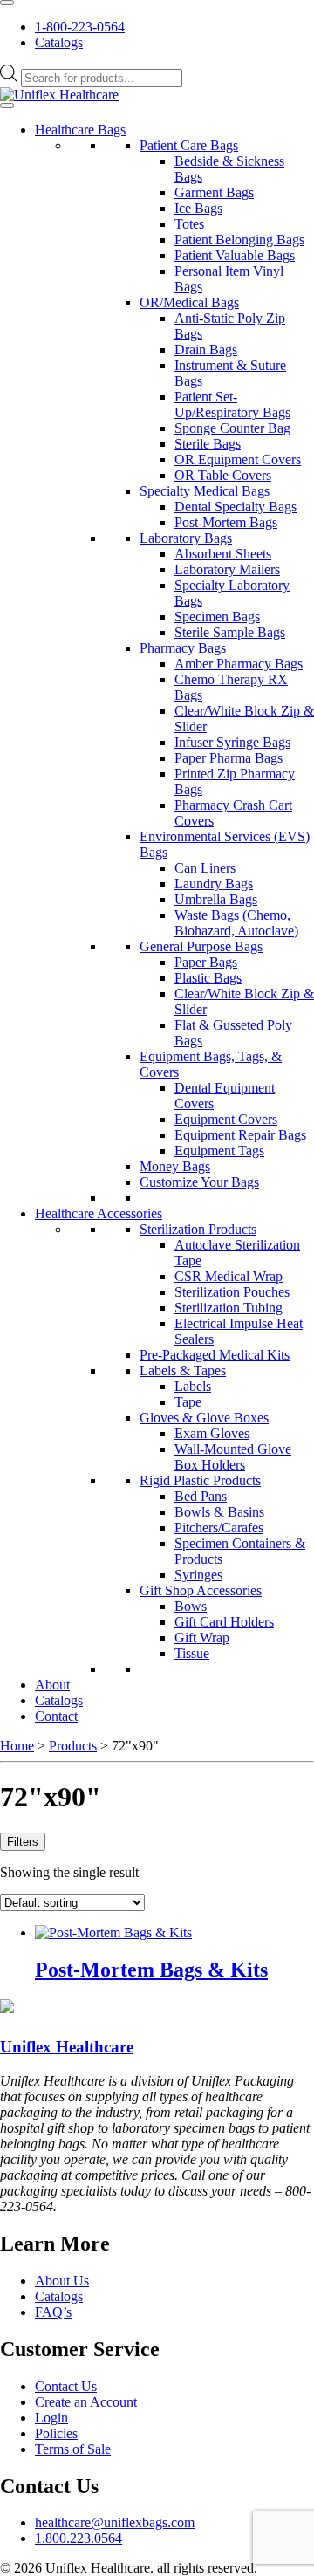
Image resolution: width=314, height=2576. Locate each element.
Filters (23, 1842)
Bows (191, 1606)
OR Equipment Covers (238, 459)
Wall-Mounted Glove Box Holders (233, 1457)
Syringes (198, 1575)
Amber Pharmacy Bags (239, 664)
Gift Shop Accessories (201, 1590)
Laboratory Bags (186, 538)
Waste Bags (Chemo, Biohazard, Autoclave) (236, 923)
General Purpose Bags (201, 946)
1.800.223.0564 (78, 2538)
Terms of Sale (73, 2449)
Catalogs (59, 42)
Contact (56, 1716)
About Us (62, 2281)
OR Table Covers (223, 475)
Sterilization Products (198, 1229)
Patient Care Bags (189, 145)
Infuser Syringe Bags (232, 742)
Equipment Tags (219, 1151)
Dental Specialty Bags (235, 507)
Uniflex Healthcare (67, 2047)
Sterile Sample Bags (230, 632)
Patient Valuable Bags (235, 255)
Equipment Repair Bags (240, 1135)
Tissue (192, 1653)
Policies (56, 2433)
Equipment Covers (226, 1119)
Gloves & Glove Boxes (204, 1418)
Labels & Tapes (183, 1370)
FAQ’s (53, 2312)
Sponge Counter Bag (232, 428)
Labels (193, 1386)
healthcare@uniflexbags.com (115, 2522)
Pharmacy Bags (183, 648)
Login (51, 2418)
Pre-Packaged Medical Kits (215, 1355)
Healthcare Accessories (99, 1213)
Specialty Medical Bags (205, 491)
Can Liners (205, 868)
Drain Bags (206, 349)
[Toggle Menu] (7, 3)
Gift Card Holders (224, 1622)
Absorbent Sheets (223, 554)
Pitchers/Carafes (219, 1528)
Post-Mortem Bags (226, 522)
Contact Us (66, 2386)
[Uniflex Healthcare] (59, 95)
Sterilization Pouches (232, 1292)
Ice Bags (198, 208)
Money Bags (175, 1166)
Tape (188, 1402)
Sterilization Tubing (229, 1308)
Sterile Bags (208, 444)
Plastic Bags (208, 978)
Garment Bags (214, 192)
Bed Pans (201, 1496)
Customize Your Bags (199, 1182)
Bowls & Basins (219, 1512)
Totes (189, 224)
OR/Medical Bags (189, 302)
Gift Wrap (202, 1637)
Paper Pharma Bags (229, 758)
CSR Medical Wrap (229, 1276)
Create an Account (86, 2402)
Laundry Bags (214, 884)
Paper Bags (206, 962)
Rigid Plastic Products (200, 1480)
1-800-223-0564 (80, 27)
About (52, 1685)
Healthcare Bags (80, 130)
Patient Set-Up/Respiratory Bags (232, 404)
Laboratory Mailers (227, 569)
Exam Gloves (212, 1433)
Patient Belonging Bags (239, 240)
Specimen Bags (217, 617)
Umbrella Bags (216, 899)
